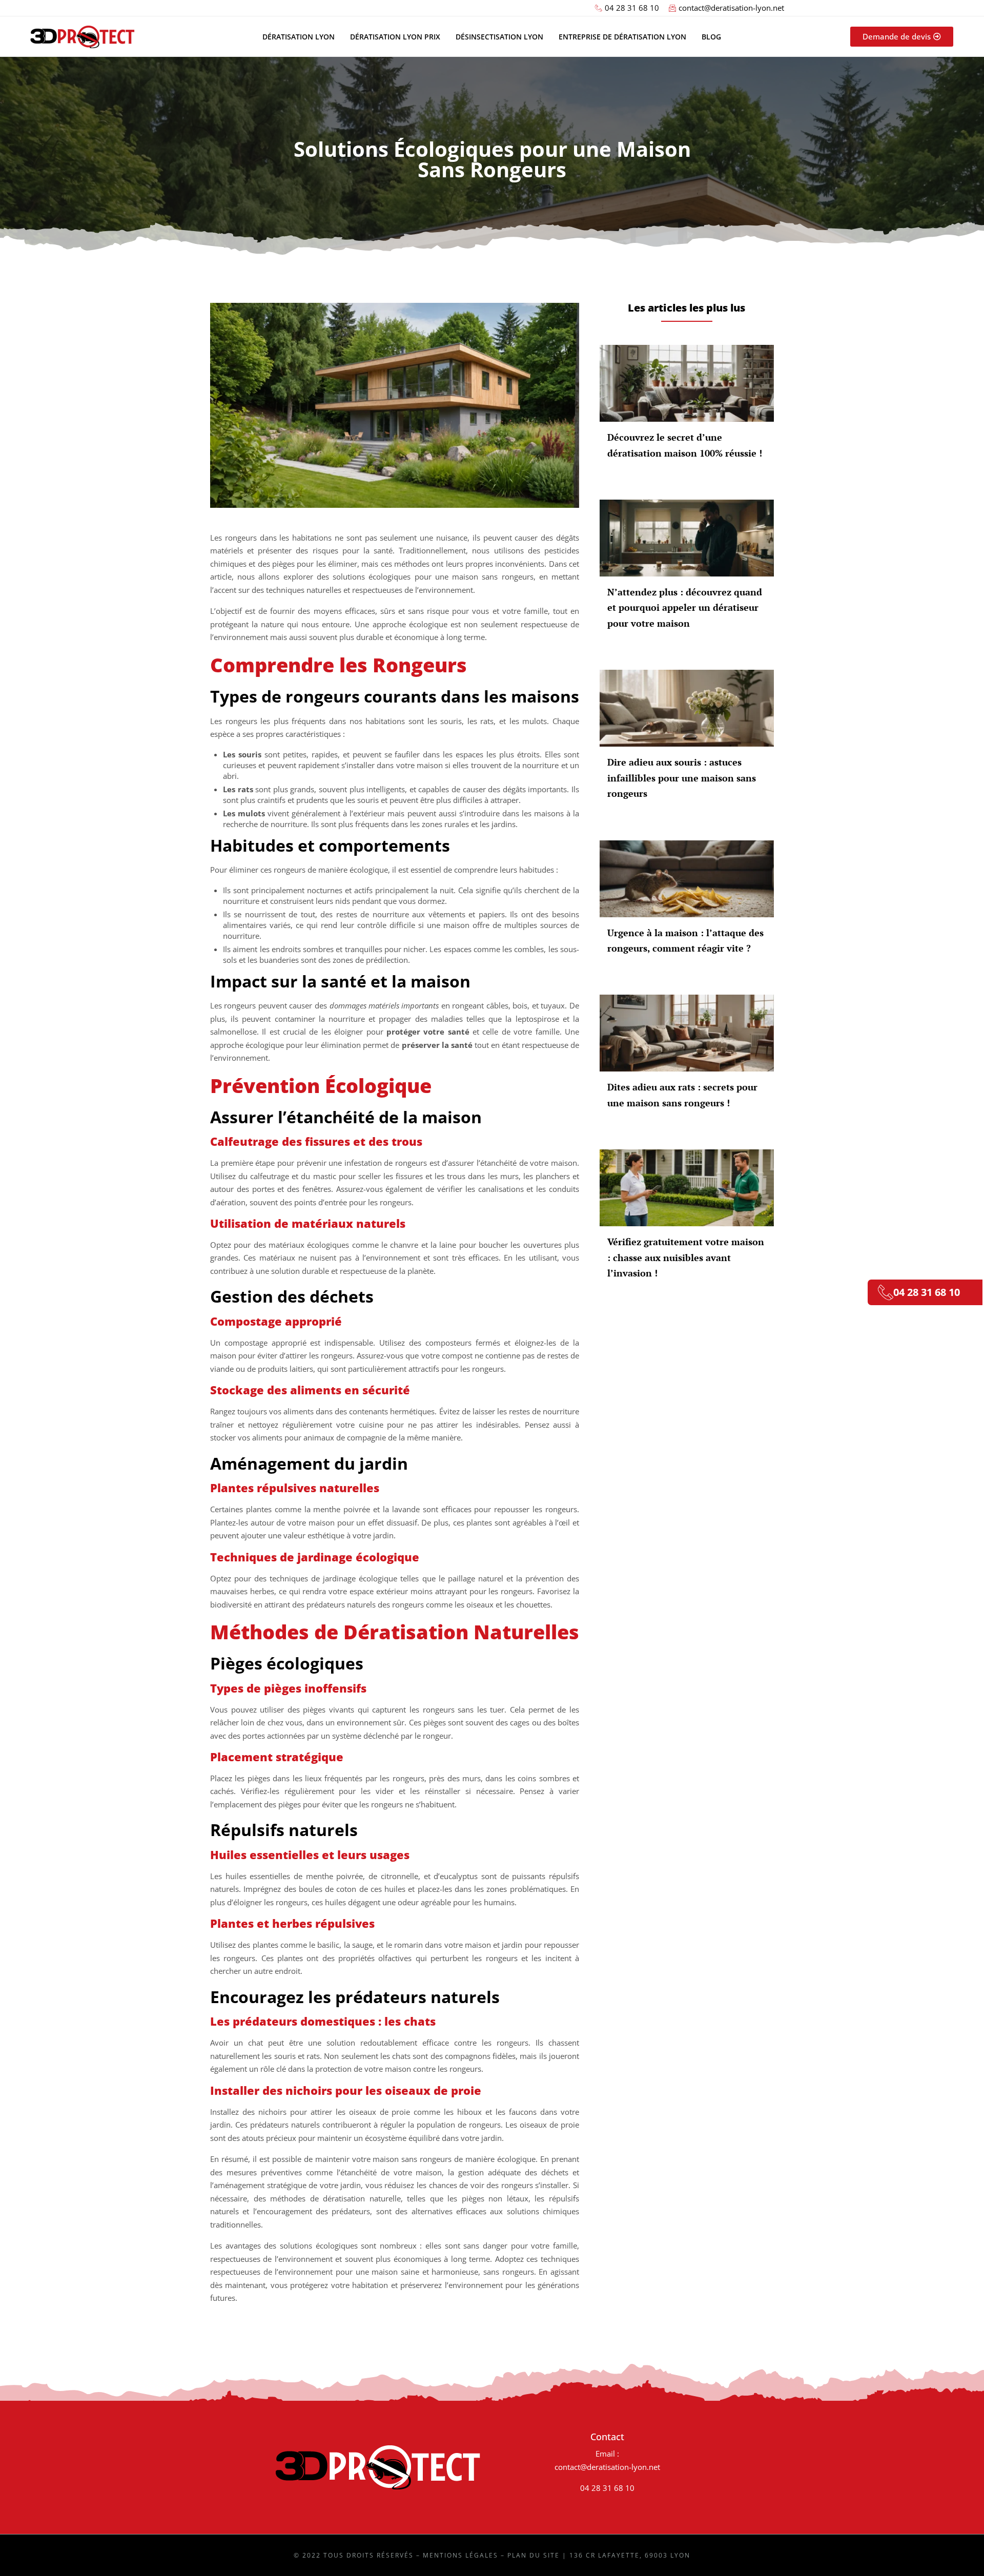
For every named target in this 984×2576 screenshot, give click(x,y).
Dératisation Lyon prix (395, 37)
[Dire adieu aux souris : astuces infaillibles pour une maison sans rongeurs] (687, 708)
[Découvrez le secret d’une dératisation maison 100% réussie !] (687, 383)
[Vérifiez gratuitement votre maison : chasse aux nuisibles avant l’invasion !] (687, 1188)
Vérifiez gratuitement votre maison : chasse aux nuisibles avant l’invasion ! (686, 1257)
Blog (711, 37)
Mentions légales (460, 2555)
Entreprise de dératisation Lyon (622, 37)
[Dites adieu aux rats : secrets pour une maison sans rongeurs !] (687, 1033)
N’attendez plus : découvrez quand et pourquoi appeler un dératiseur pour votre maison (685, 607)
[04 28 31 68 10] (886, 1292)
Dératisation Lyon (299, 37)
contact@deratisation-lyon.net (607, 2467)
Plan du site (534, 2555)
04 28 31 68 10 (607, 2488)
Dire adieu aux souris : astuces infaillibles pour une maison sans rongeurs (682, 778)
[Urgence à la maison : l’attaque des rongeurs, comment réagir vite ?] (687, 879)
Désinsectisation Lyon (499, 37)
